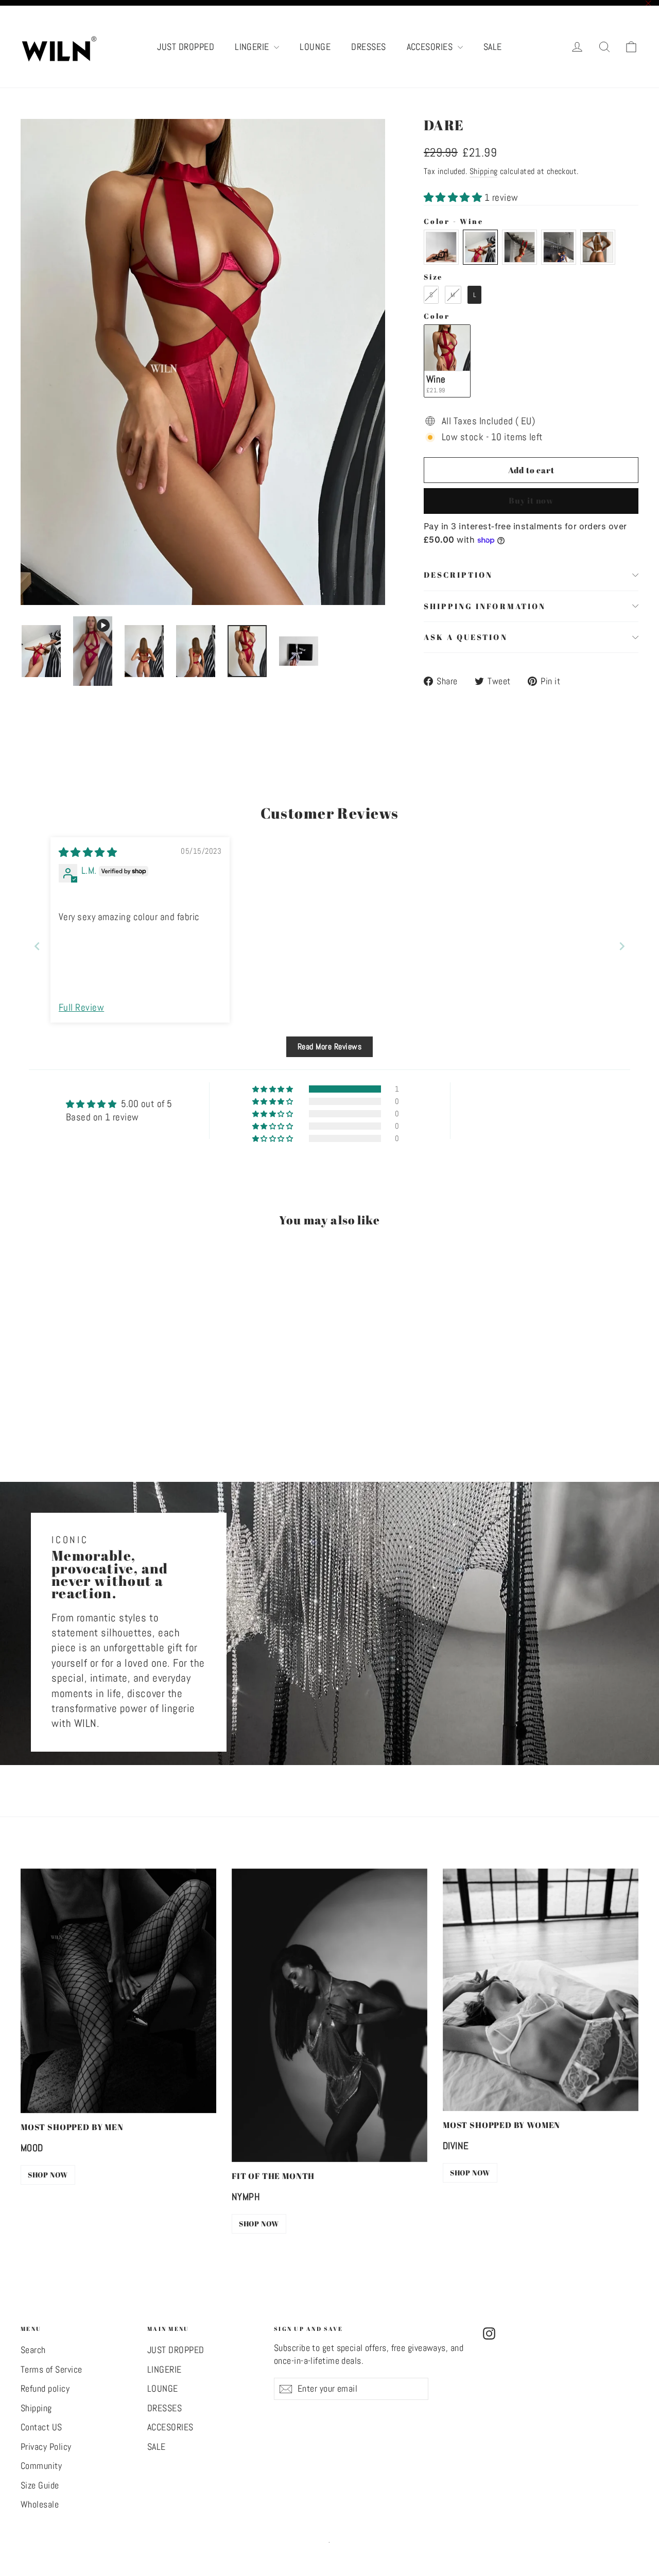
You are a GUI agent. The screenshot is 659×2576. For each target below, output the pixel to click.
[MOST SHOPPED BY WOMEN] (541, 1990)
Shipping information (485, 606)
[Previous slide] (37, 946)
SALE (493, 47)
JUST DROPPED (186, 47)
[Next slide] (622, 946)
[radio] (441, 247)
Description (458, 575)
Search (33, 2350)
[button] (454, 197)
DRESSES (368, 47)
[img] (88, 852)
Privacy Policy (46, 2447)
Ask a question (466, 637)
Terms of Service (51, 2370)
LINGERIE (253, 47)
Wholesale (40, 2504)
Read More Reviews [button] (329, 1047)
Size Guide (40, 2485)
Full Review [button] (81, 1007)
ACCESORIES (431, 47)
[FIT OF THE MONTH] (329, 2015)
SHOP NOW (48, 2175)
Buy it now (531, 500)
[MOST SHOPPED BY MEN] (118, 1991)
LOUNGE (315, 47)
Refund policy (45, 2389)
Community (41, 2466)
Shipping (484, 171)
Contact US (41, 2427)
